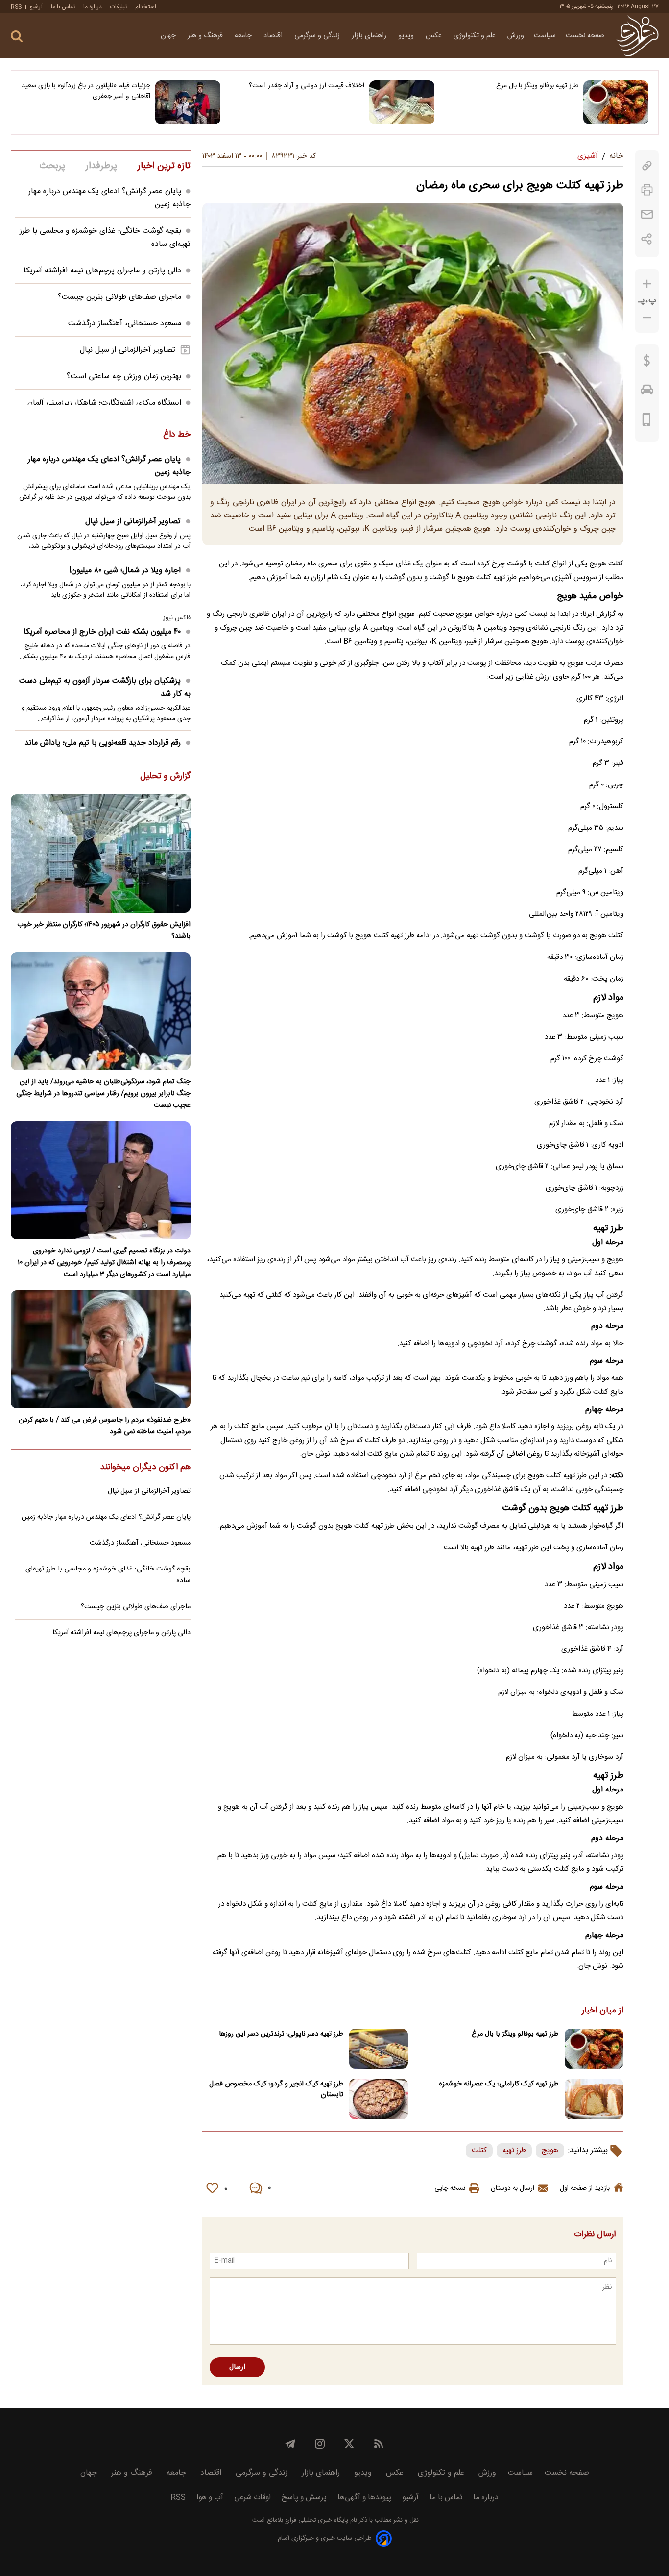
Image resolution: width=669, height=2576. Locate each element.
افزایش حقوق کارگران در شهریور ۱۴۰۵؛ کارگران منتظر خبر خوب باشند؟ (104, 931)
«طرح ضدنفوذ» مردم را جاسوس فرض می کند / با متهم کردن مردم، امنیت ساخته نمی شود (105, 1426)
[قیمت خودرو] (647, 392)
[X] (349, 2444)
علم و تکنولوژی (476, 36)
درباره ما (93, 7)
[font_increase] (647, 284)
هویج (550, 2150)
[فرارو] (637, 36)
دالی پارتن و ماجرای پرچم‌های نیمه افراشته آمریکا (102, 271)
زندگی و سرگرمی (318, 36)
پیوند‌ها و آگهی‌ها (364, 2497)
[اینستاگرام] (320, 2444)
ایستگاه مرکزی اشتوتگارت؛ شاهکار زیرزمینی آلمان (104, 403)
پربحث (52, 166)
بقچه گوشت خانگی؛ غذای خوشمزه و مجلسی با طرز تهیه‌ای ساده (108, 1575)
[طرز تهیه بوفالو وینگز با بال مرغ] (616, 102)
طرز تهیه (514, 2150)
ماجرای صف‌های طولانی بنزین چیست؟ (119, 297)
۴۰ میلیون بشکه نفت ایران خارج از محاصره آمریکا (102, 632)
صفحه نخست (585, 36)
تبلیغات (119, 7)
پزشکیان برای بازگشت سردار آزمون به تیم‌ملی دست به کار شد (105, 687)
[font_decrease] (647, 318)
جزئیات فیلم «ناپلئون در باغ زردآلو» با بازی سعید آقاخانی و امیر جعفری (86, 91)
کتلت (479, 2150)
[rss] (379, 2444)
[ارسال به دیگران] (647, 214)
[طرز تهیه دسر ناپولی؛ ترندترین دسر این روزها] (379, 2049)
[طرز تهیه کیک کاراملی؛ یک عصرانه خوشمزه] (594, 2099)
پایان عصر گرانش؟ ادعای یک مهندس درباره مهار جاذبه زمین (109, 466)
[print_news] (647, 190)
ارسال (237, 2367)
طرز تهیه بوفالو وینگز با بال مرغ (537, 86)
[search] (17, 37)
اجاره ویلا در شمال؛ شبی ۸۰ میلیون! (125, 571)
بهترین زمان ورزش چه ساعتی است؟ (124, 377)
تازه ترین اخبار (164, 166)
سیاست (545, 36)
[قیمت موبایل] (647, 422)
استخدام (146, 7)
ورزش (516, 36)
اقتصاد (274, 36)
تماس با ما (63, 7)
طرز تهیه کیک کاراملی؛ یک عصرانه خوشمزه (499, 2084)
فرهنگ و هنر (206, 36)
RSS (16, 7)
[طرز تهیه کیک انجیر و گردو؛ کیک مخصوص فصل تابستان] (379, 2099)
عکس (435, 36)
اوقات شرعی (252, 2497)
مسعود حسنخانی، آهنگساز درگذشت (125, 324)
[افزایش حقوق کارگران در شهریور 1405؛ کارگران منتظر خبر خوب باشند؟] (101, 853)
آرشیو (36, 7)
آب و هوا (210, 2497)
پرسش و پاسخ (304, 2497)
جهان (169, 36)
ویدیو (407, 36)
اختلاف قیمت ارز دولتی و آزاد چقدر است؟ (307, 86)
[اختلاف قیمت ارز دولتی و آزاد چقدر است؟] (402, 102)
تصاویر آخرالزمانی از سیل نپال (128, 350)
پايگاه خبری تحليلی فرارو (316, 2520)
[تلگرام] (290, 2444)
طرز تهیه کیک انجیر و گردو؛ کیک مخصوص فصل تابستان (276, 2089)
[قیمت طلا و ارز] (647, 363)
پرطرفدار (101, 166)
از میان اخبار (603, 2011)
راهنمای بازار (370, 36)
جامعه (244, 36)
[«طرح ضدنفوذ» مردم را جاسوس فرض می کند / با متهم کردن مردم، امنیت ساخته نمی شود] (101, 1349)
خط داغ (177, 435)
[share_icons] (647, 239)
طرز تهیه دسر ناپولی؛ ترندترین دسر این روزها (281, 2034)
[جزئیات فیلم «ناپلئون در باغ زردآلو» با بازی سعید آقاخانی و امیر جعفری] (188, 102)
